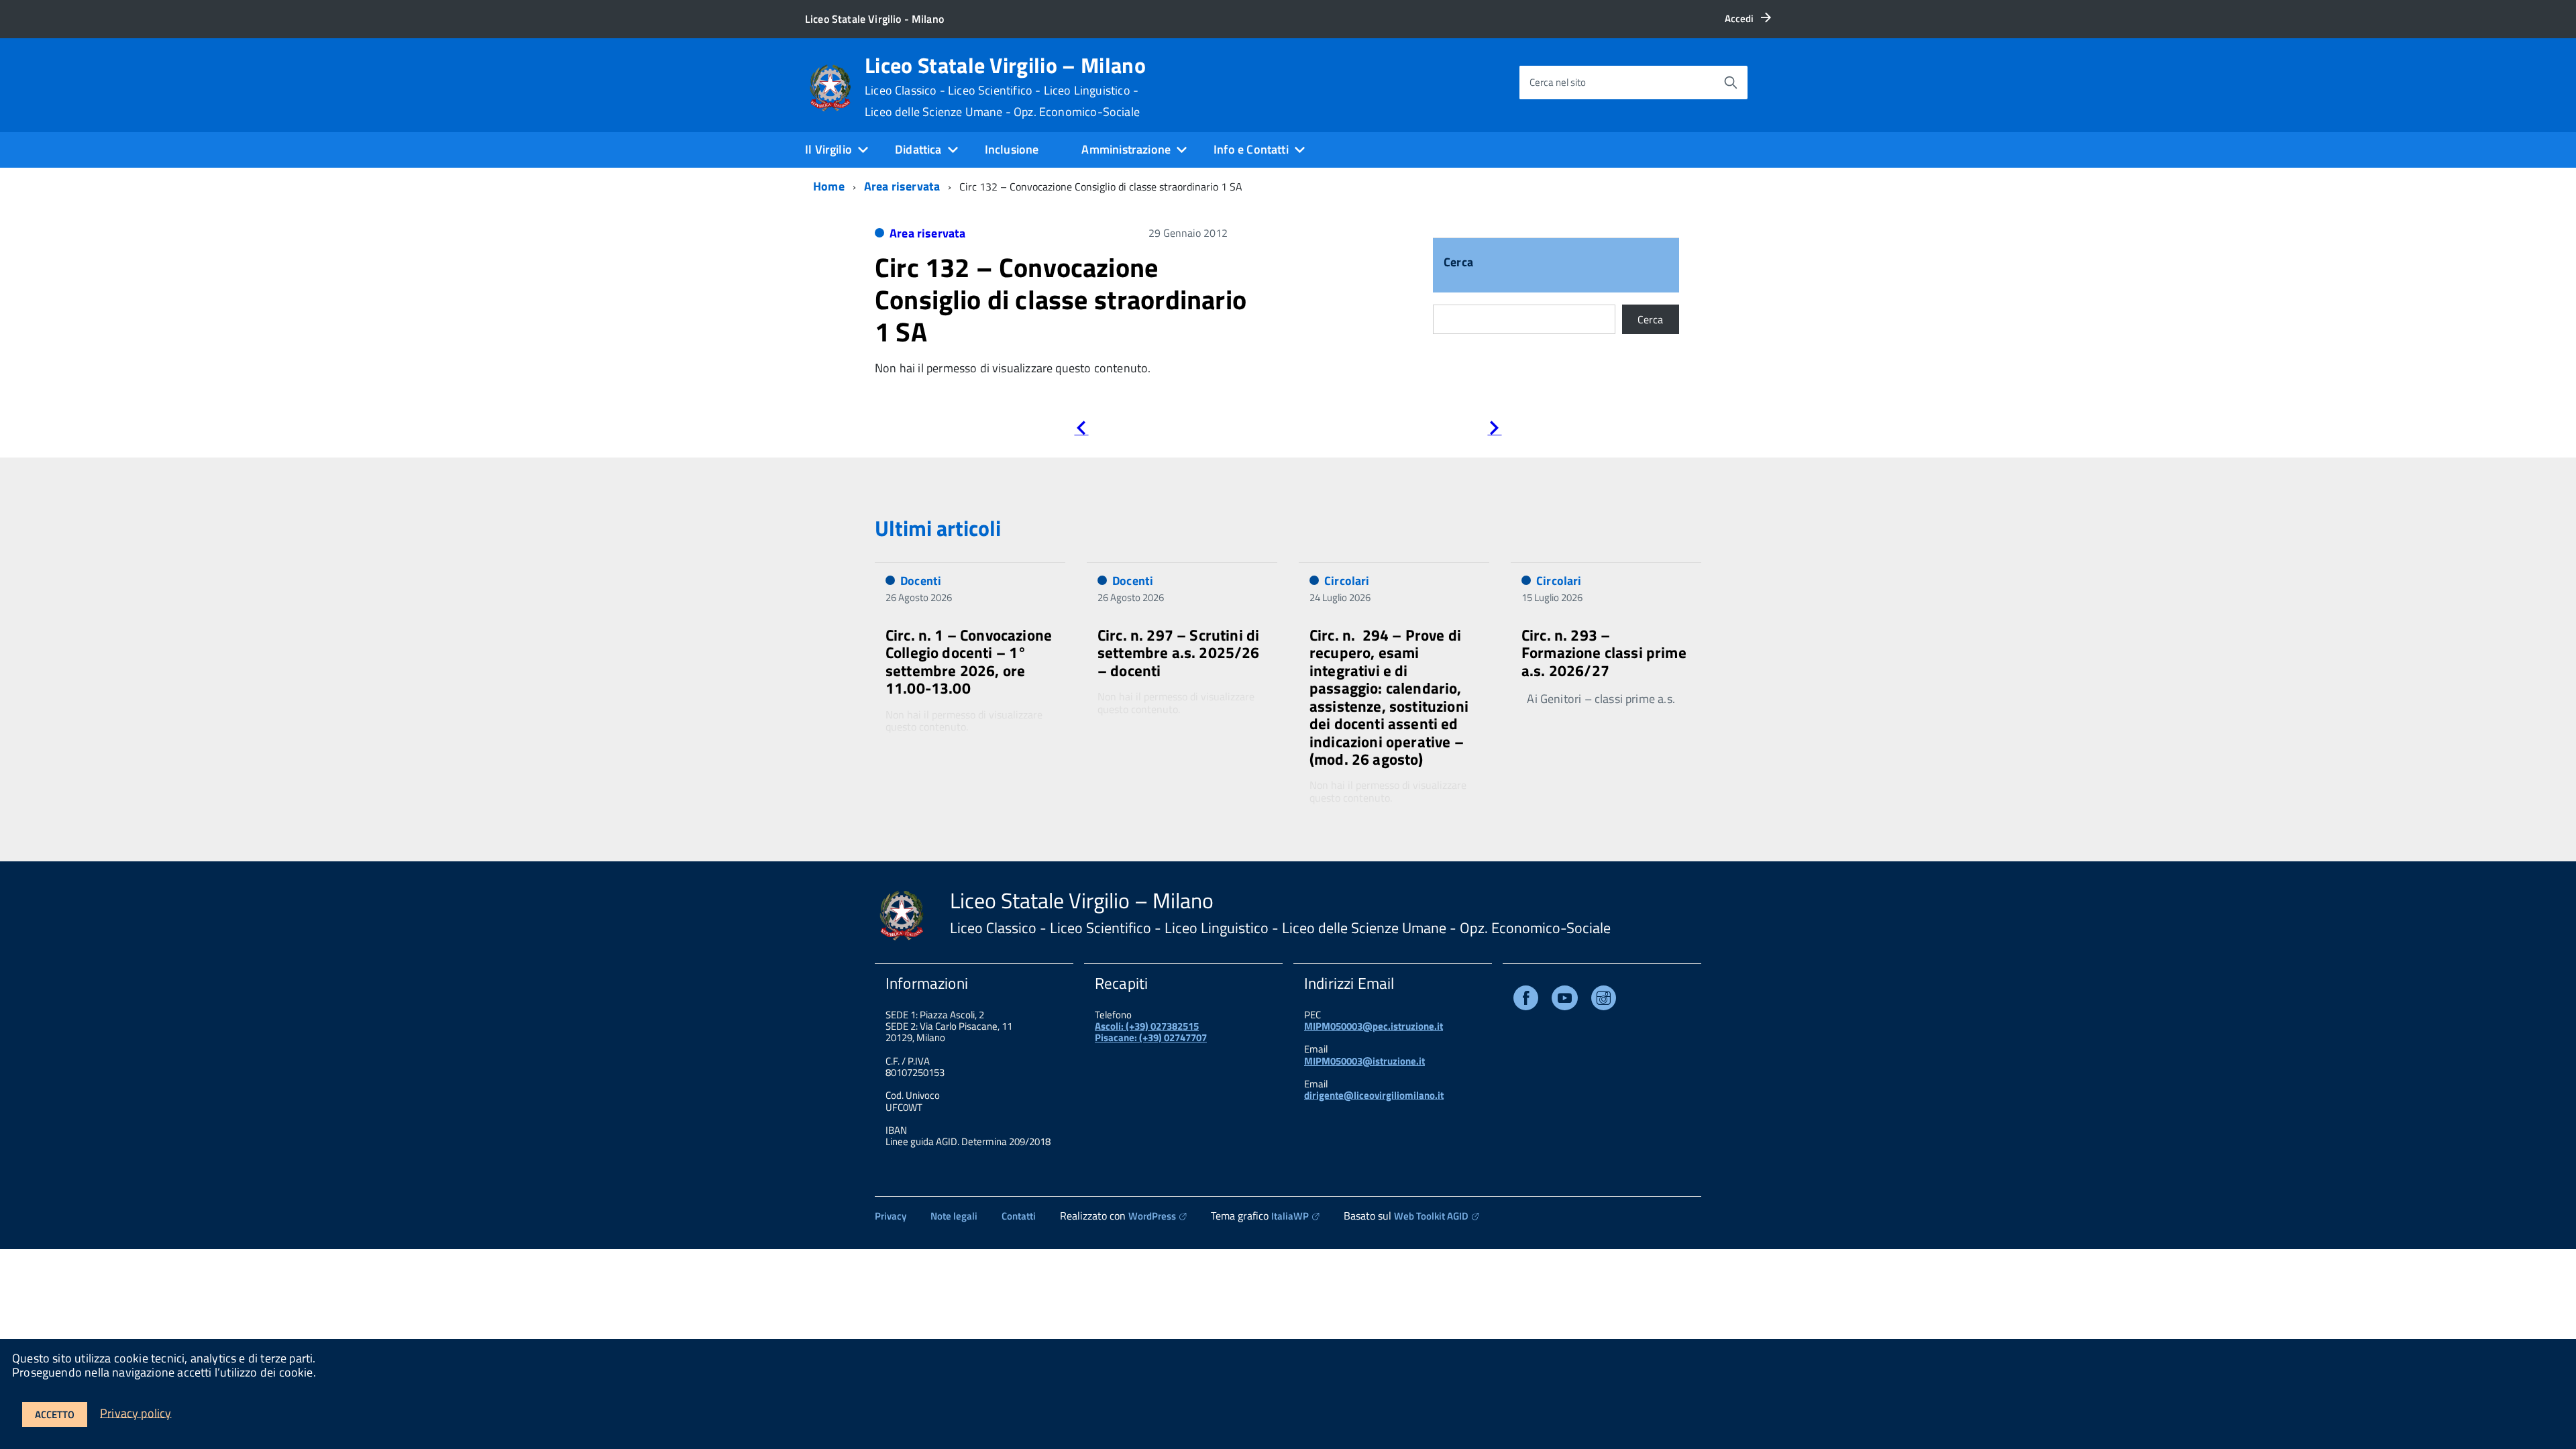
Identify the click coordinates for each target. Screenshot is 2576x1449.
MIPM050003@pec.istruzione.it (1374, 1026)
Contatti (1019, 1216)
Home (829, 186)
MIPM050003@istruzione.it (1364, 1061)
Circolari (1347, 581)
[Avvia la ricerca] (1731, 83)
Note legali (954, 1216)
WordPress (1152, 1216)
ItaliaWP (1290, 1216)
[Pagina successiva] (1494, 430)
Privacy (891, 1216)
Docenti (921, 581)
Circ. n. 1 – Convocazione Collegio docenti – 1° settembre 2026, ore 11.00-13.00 (969, 661)
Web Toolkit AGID (1431, 1216)
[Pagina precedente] (1081, 430)
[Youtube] (1565, 1001)
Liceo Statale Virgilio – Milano (1005, 87)
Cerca (1458, 263)
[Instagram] (1604, 1001)
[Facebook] (1526, 1001)
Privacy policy (136, 1412)
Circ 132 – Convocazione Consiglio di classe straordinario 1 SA (1061, 300)
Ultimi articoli (938, 528)
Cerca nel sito (1558, 82)
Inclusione (1012, 149)
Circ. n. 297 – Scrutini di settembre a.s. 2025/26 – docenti (1179, 653)
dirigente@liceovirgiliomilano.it (1374, 1095)
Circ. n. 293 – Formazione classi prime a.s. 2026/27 (1604, 653)
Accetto (55, 1414)
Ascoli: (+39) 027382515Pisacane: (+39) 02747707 (1151, 1032)
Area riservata (902, 186)
